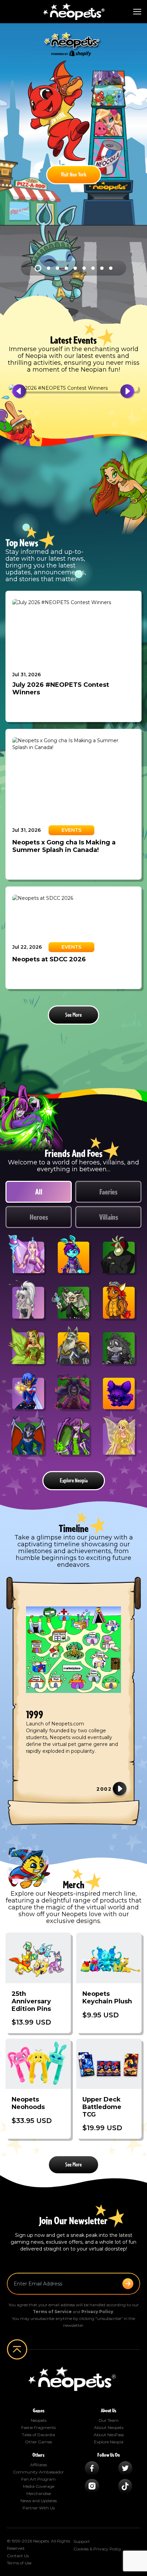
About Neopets (109, 2427)
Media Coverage (39, 2486)
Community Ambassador (38, 2472)
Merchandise (39, 2493)
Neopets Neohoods (28, 2103)
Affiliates (38, 2465)
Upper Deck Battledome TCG (102, 2107)
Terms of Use (19, 2563)
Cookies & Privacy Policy (97, 2549)
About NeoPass (109, 2435)
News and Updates (39, 2501)
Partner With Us (39, 2508)
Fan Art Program (38, 2479)
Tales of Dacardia (38, 2435)
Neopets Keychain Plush (107, 1998)
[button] (27, 391)
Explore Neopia (74, 1481)
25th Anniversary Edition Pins (31, 2001)
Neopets (39, 2420)
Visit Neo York (74, 175)
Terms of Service (52, 2312)
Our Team (109, 2420)
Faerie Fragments (38, 2427)
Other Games (38, 2442)
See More (73, 1015)
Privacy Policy (97, 2312)
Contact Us (18, 2556)
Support (82, 2541)
